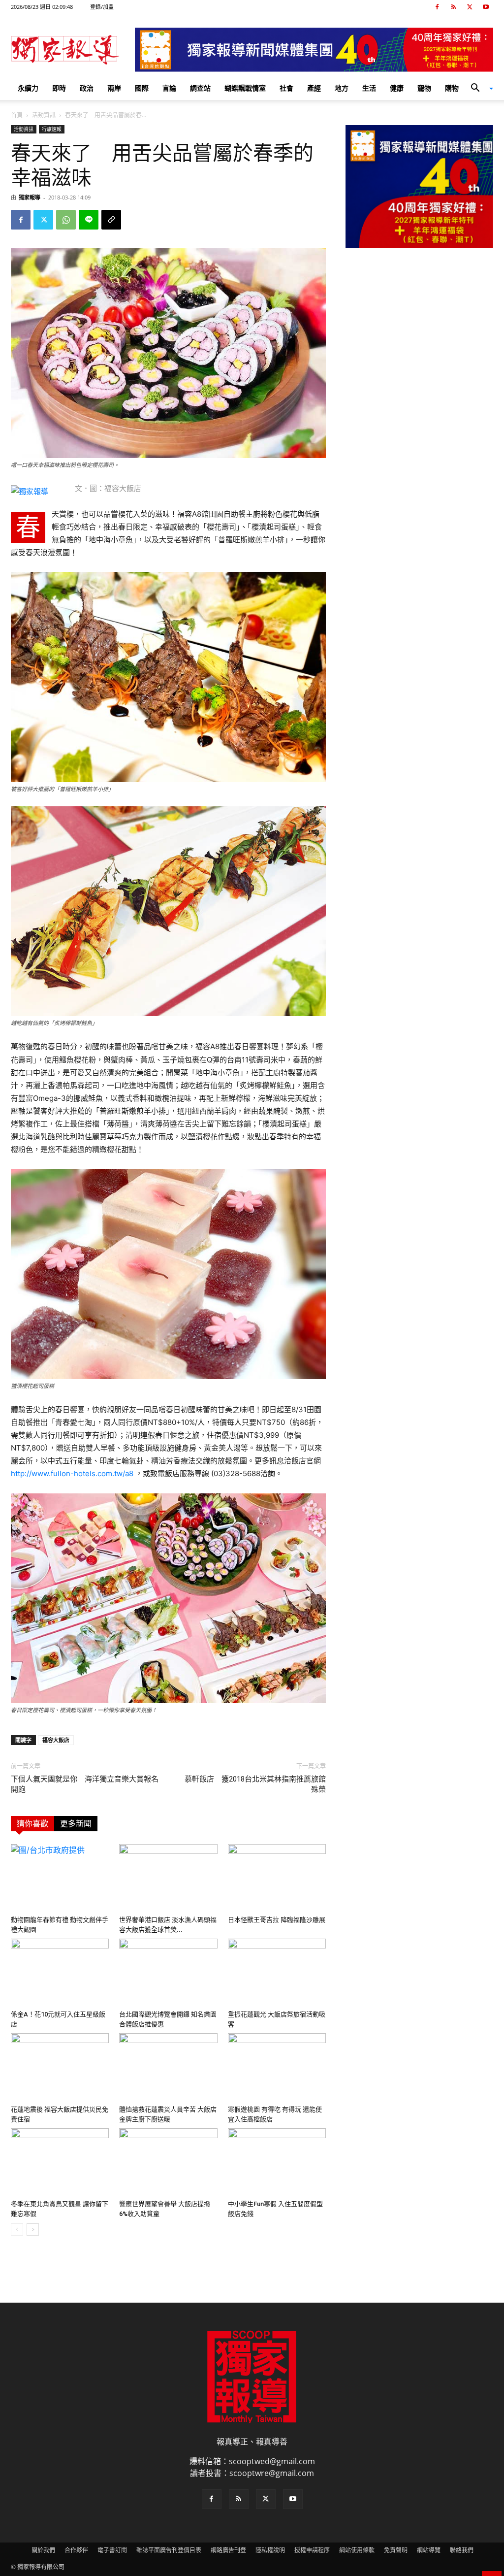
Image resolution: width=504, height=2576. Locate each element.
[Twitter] (470, 7)
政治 (87, 88)
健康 (397, 88)
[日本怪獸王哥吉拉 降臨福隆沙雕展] (277, 1878)
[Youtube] (486, 7)
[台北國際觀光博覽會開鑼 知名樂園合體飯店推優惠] (168, 1972)
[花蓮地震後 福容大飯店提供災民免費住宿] (60, 2067)
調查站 (200, 88)
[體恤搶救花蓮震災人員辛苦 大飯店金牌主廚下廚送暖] (168, 2067)
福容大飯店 (56, 1740)
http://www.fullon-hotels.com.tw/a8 (72, 1473)
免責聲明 (396, 2550)
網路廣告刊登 (228, 2550)
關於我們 (43, 2550)
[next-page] (33, 2229)
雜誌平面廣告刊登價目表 (169, 2550)
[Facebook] (437, 7)
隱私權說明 (270, 2550)
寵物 (424, 88)
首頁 (17, 115)
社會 (286, 88)
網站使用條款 (357, 2550)
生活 (369, 88)
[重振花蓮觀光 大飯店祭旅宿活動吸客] (277, 1972)
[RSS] (453, 7)
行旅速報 (52, 129)
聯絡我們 (462, 2550)
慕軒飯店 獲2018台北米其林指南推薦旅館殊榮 (255, 1784)
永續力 (28, 88)
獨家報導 (30, 197)
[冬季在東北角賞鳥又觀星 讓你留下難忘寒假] (60, 2162)
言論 (169, 88)
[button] (478, 89)
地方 (342, 88)
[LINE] (89, 220)
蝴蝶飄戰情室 (245, 88)
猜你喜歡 (32, 1824)
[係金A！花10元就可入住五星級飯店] (60, 1972)
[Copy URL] (111, 220)
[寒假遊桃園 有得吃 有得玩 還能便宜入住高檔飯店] (277, 2067)
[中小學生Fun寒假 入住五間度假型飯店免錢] (277, 2162)
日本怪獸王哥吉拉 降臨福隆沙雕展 (277, 1920)
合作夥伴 (76, 2550)
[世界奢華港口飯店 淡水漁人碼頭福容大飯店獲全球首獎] (168, 1878)
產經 (314, 88)
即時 (59, 88)
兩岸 (114, 88)
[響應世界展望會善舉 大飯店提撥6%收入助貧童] (168, 2162)
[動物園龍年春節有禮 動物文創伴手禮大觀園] (60, 1878)
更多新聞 (76, 1824)
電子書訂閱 (112, 2550)
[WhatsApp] (66, 220)
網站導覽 (429, 2550)
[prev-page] (17, 2229)
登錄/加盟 (102, 7)
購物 (452, 88)
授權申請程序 (312, 2550)
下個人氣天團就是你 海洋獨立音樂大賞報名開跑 (85, 1784)
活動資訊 (44, 115)
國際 (142, 88)
